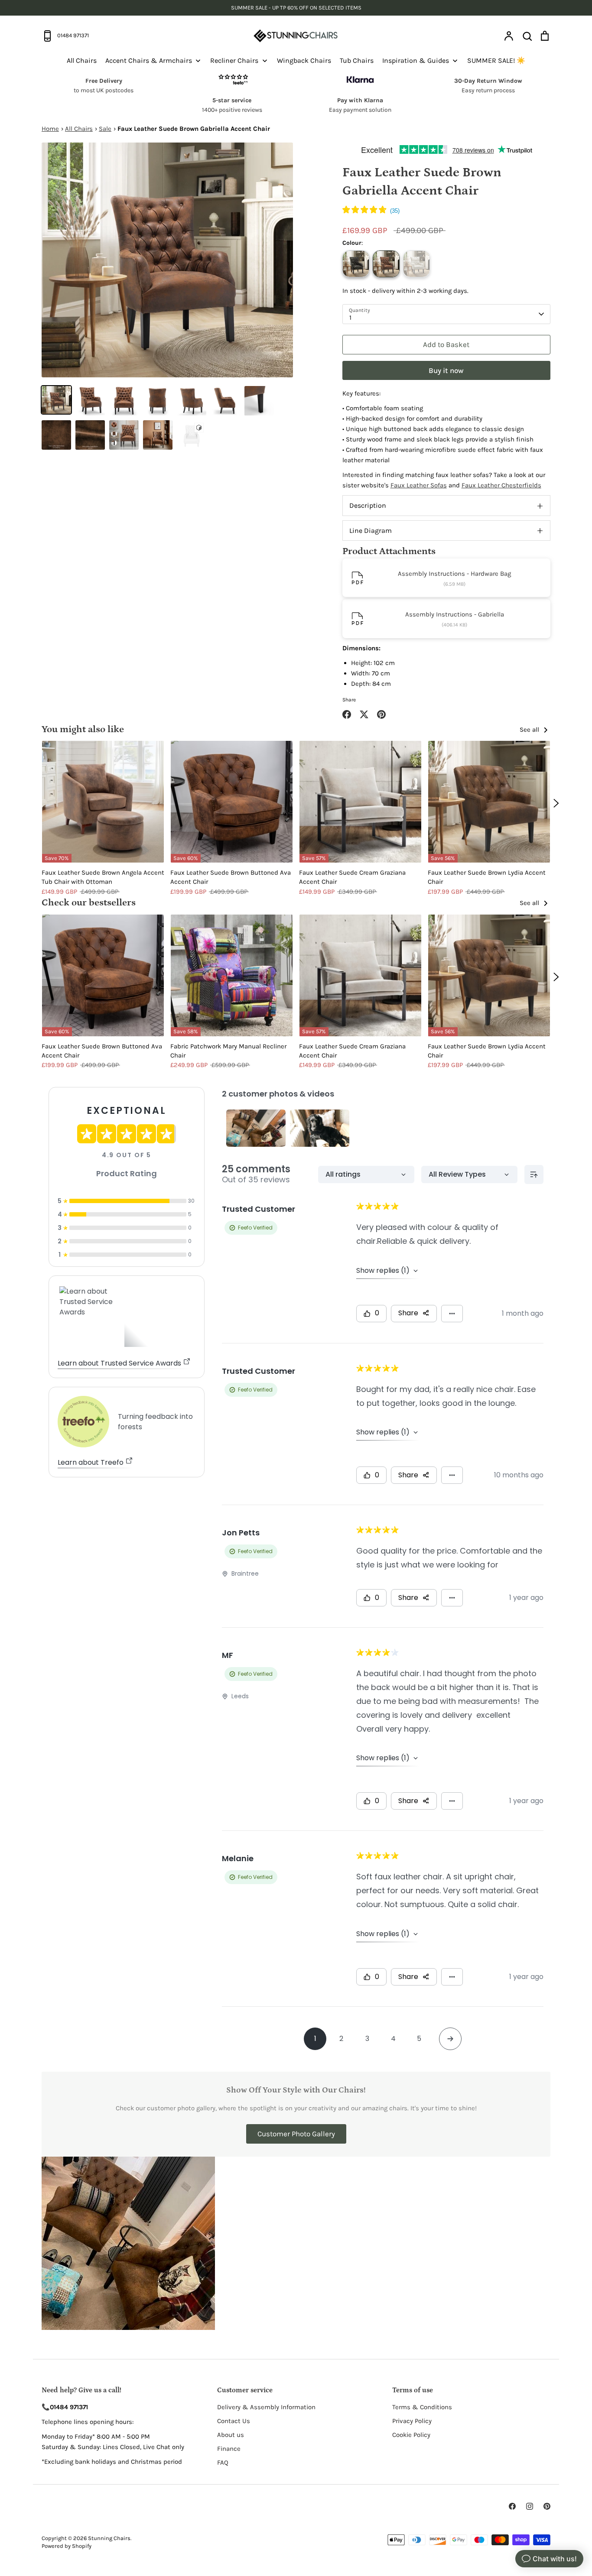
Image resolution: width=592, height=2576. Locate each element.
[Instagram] (530, 2506)
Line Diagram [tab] (371, 530)
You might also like (83, 729)
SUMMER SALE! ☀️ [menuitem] (496, 60)
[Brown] (386, 264)
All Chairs (79, 129)
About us (231, 2435)
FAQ (223, 2462)
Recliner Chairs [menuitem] (234, 60)
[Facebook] (512, 2506)
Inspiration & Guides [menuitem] (416, 60)
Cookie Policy (411, 2435)
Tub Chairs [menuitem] (357, 60)
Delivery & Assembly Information (266, 2407)
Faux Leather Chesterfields (501, 485)
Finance (229, 2449)
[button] (371, 211)
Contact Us (234, 2421)
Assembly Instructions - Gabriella (455, 614)
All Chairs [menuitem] (82, 60)
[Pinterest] (547, 2506)
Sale (105, 129)
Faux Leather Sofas (419, 485)
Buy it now (446, 370)
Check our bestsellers (89, 903)
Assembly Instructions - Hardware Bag (454, 574)
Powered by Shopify (67, 2546)
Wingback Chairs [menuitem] (304, 60)
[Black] (356, 264)
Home (50, 129)
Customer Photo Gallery (296, 2134)
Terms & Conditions (422, 2407)
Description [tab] (368, 505)
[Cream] (416, 264)
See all (530, 730)
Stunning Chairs (109, 2538)
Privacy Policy (412, 2421)
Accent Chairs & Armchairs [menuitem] (149, 60)
